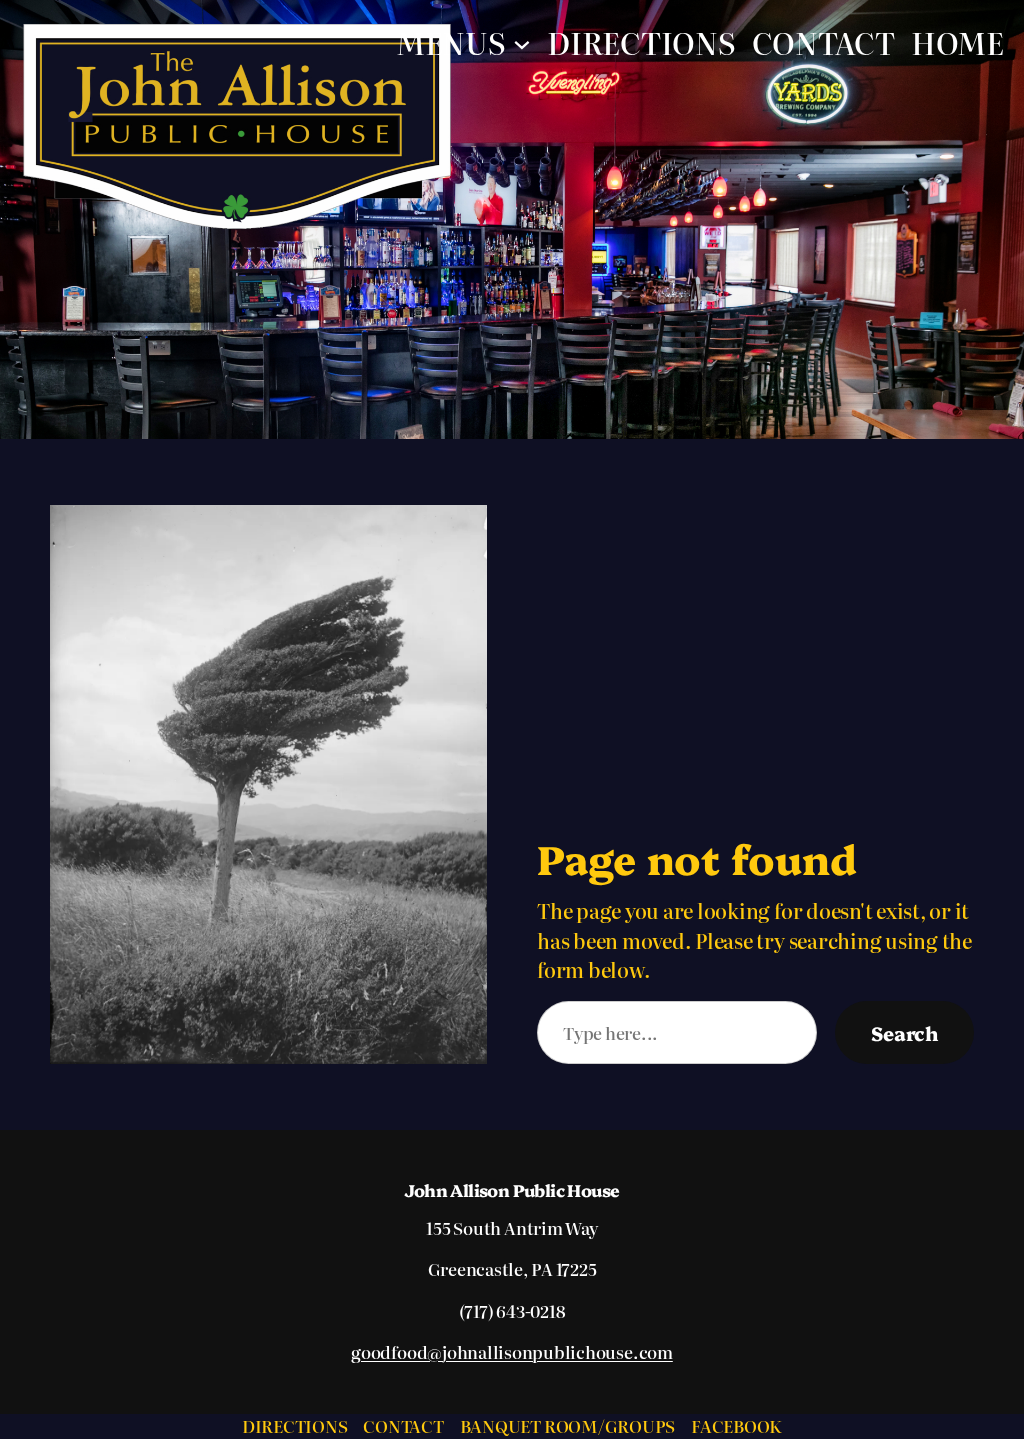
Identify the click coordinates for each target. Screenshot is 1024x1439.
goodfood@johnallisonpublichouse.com (512, 1351)
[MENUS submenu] (522, 42)
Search (904, 1032)
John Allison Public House (511, 1189)
